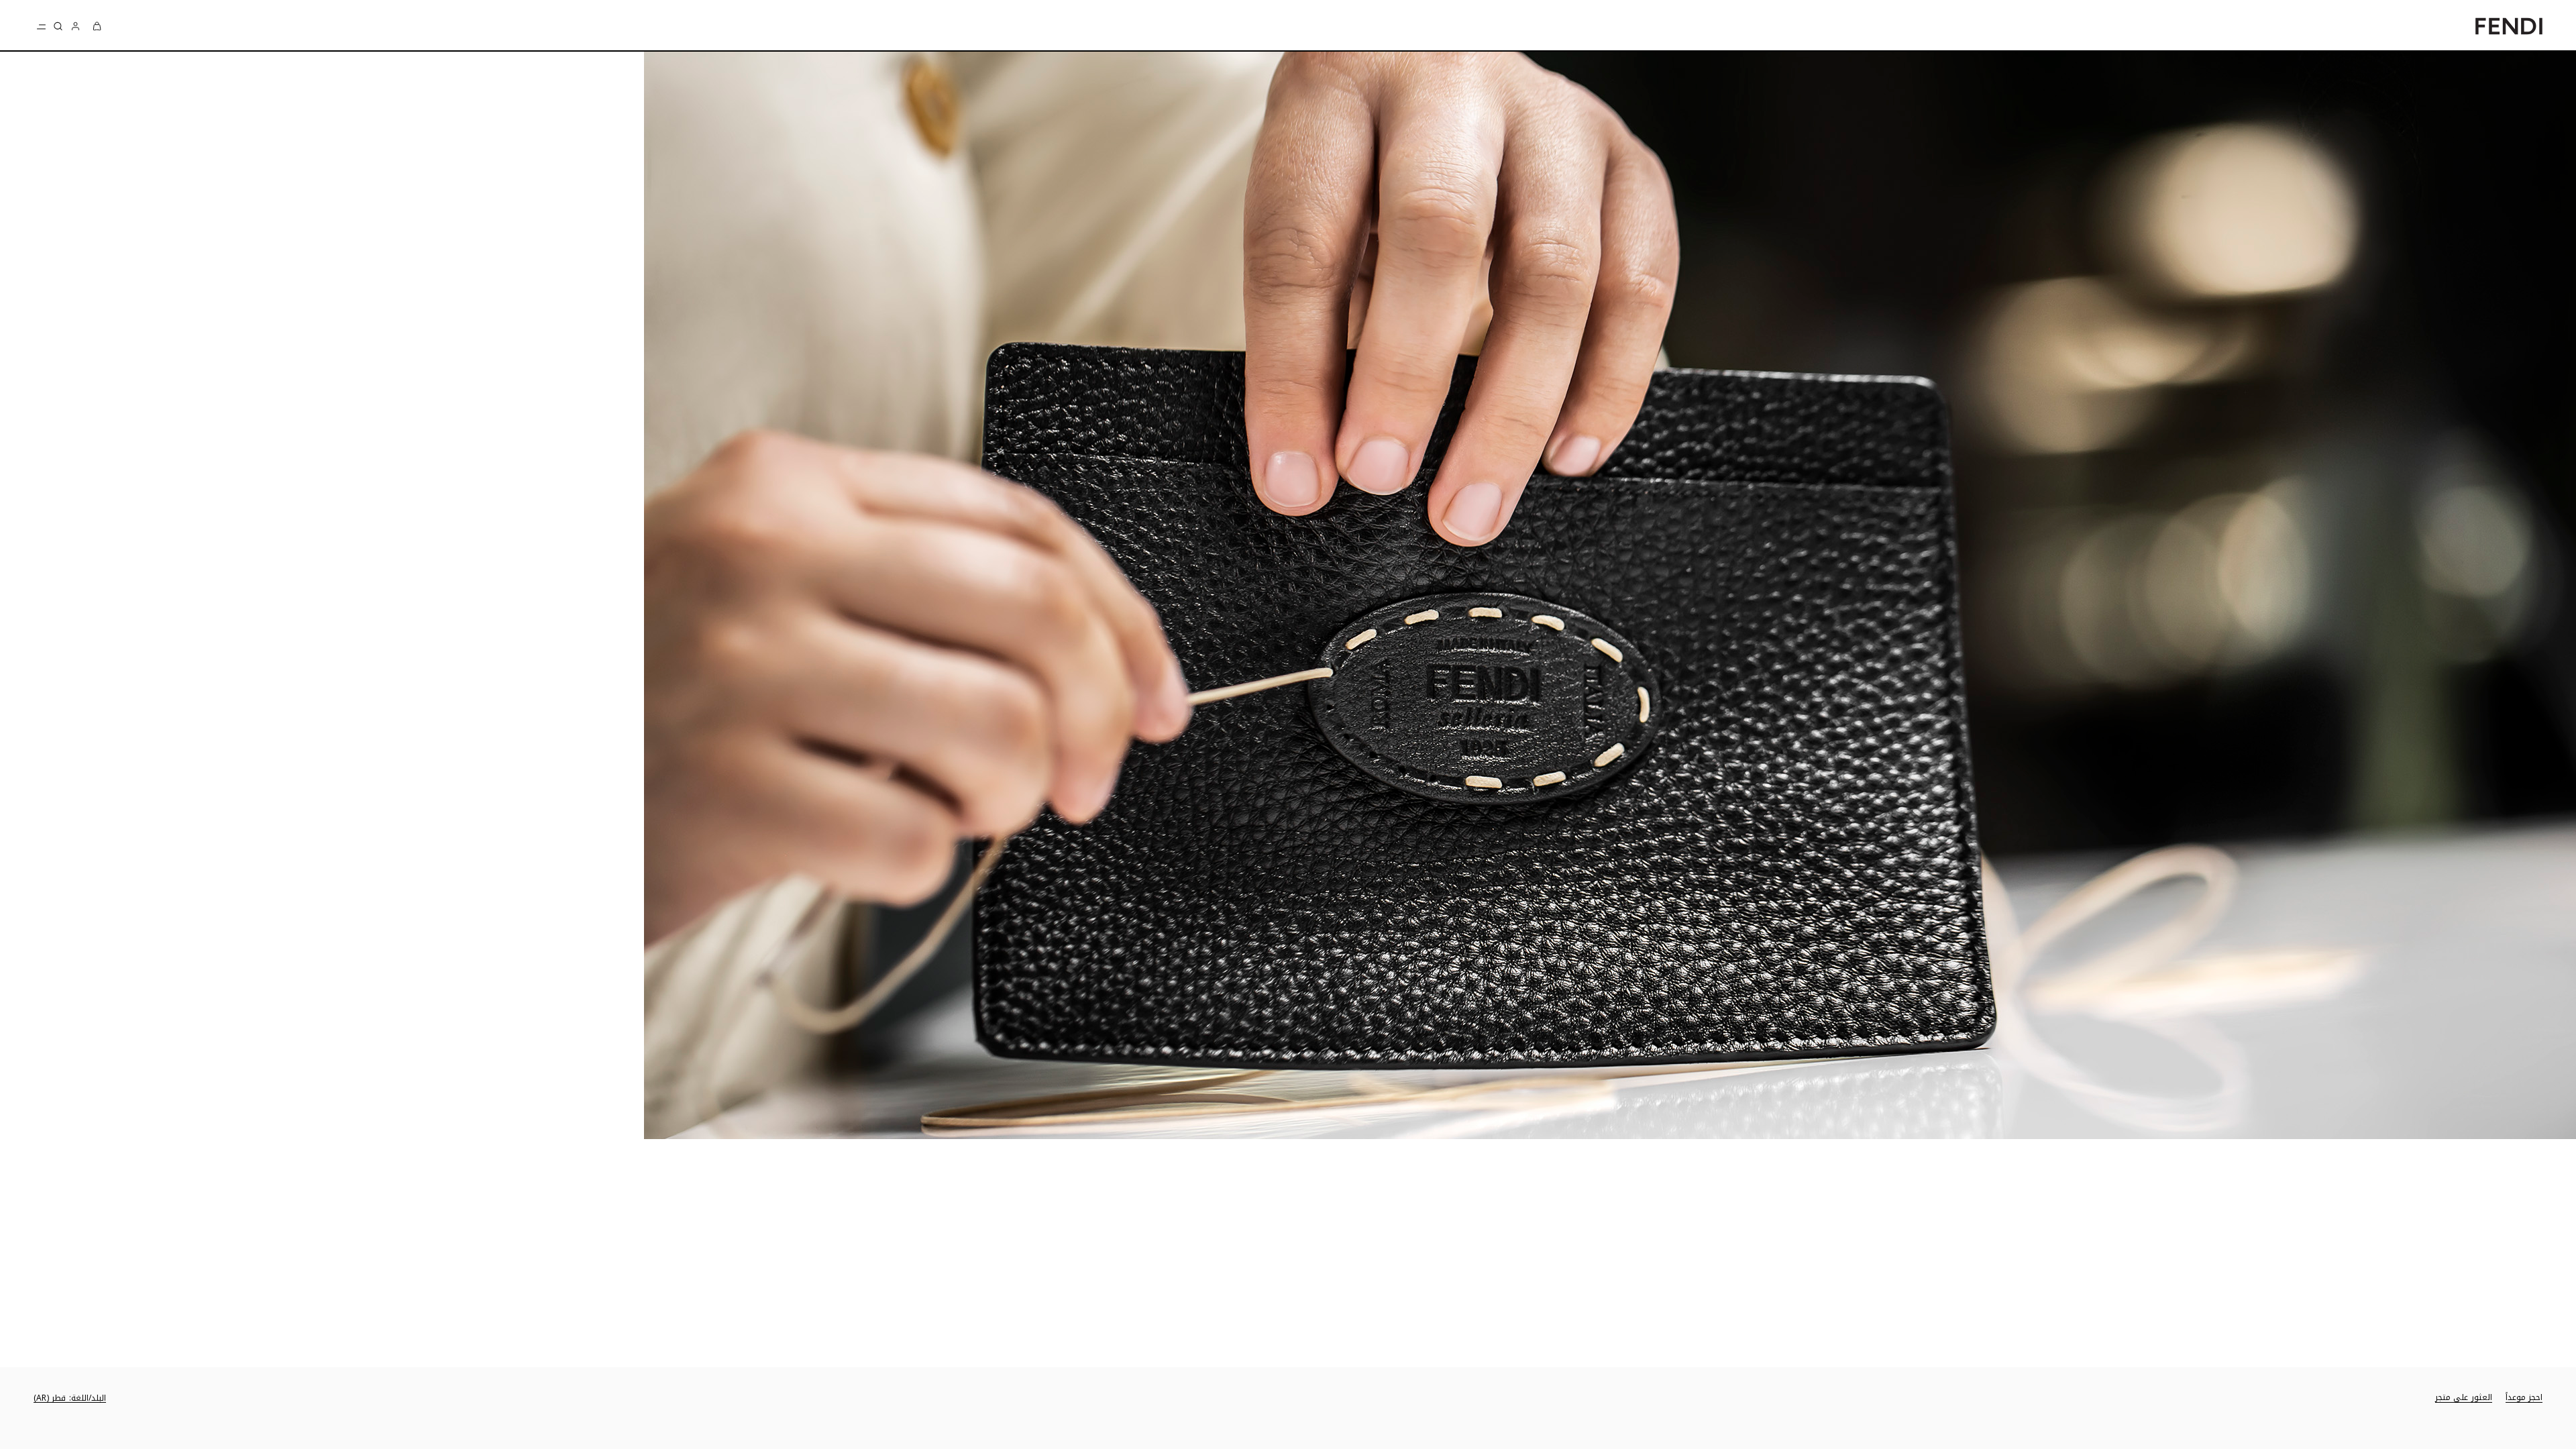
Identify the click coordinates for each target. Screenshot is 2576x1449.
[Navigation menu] (42, 26)
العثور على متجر (2464, 1398)
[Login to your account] (75, 26)
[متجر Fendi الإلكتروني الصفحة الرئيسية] (2509, 26)
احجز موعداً (2524, 1398)
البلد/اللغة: (70, 1398)
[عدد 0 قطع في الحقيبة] (97, 26)
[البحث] (58, 26)
